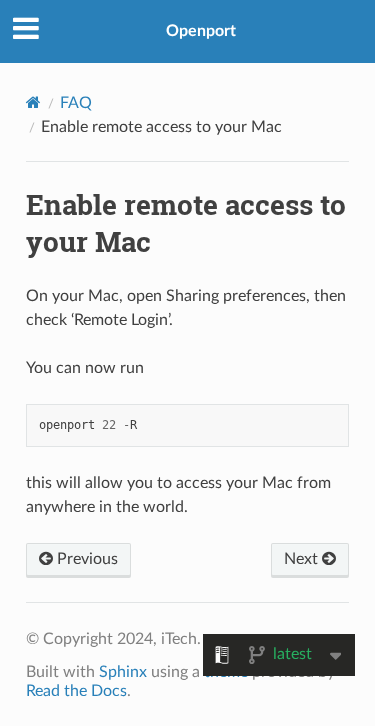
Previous (85, 559)
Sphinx (123, 672)
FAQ (76, 103)
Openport (201, 31)
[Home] (33, 102)
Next (303, 559)
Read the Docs (76, 691)
